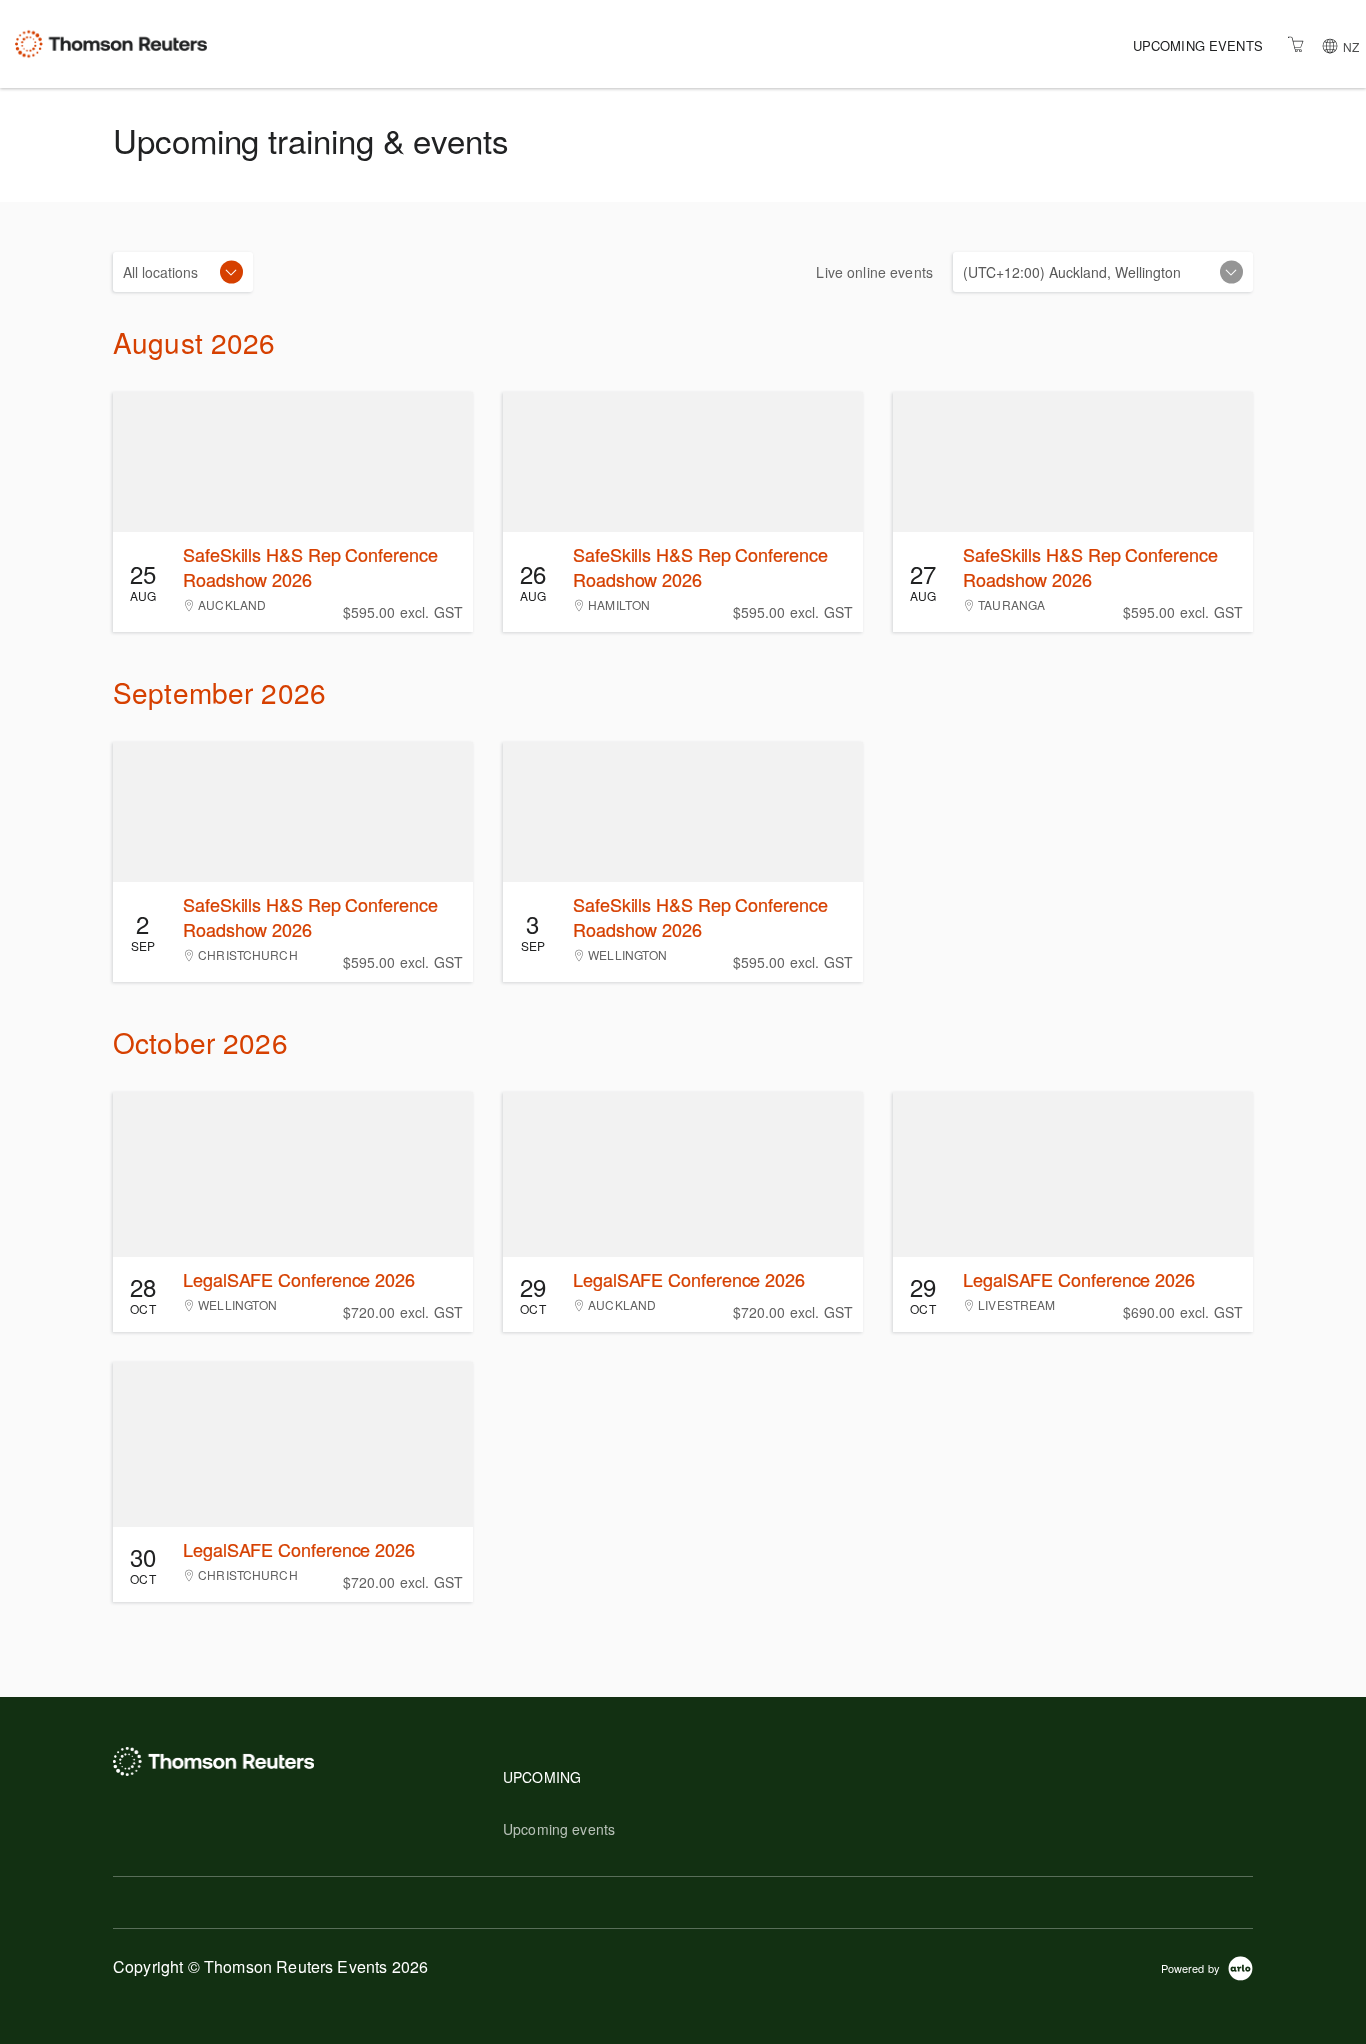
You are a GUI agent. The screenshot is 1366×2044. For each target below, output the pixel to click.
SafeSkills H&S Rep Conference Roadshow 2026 (310, 566)
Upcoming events (1198, 45)
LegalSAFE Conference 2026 (299, 1279)
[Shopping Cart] (1296, 44)
